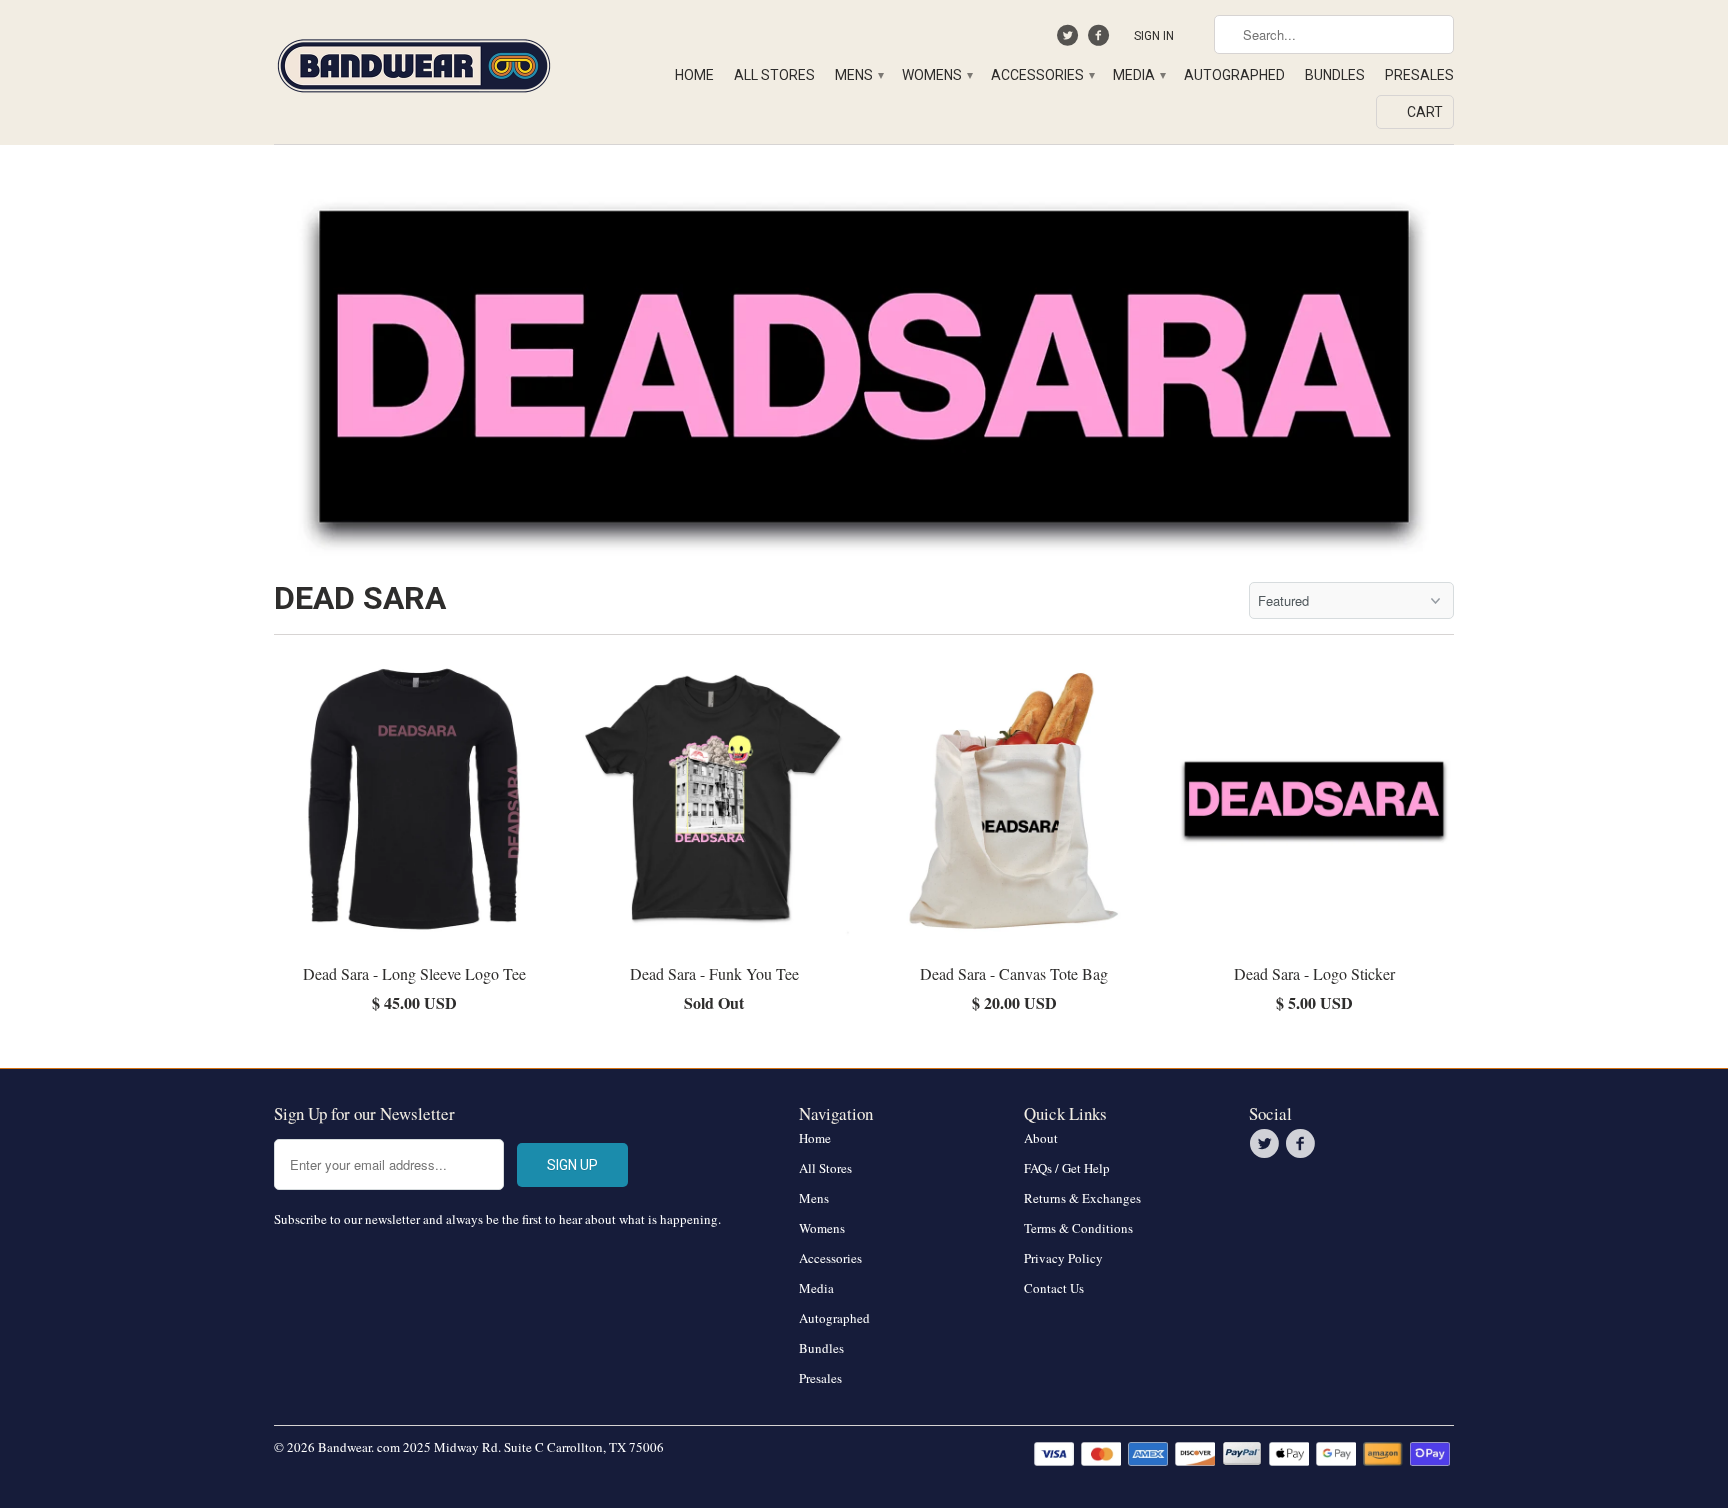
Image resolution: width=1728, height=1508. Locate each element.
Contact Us (1054, 1288)
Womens (936, 75)
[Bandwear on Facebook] (1100, 40)
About (1041, 1138)
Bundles (1335, 75)
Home (694, 75)
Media (1138, 75)
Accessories (1042, 75)
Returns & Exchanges (1082, 1198)
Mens (858, 75)
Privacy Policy (1063, 1258)
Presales (1419, 75)
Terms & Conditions (1078, 1228)
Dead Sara (360, 598)
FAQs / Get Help (1067, 1168)
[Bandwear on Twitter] (1070, 40)
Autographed (1234, 75)
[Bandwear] (414, 62)
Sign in (1154, 36)
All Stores (774, 75)
